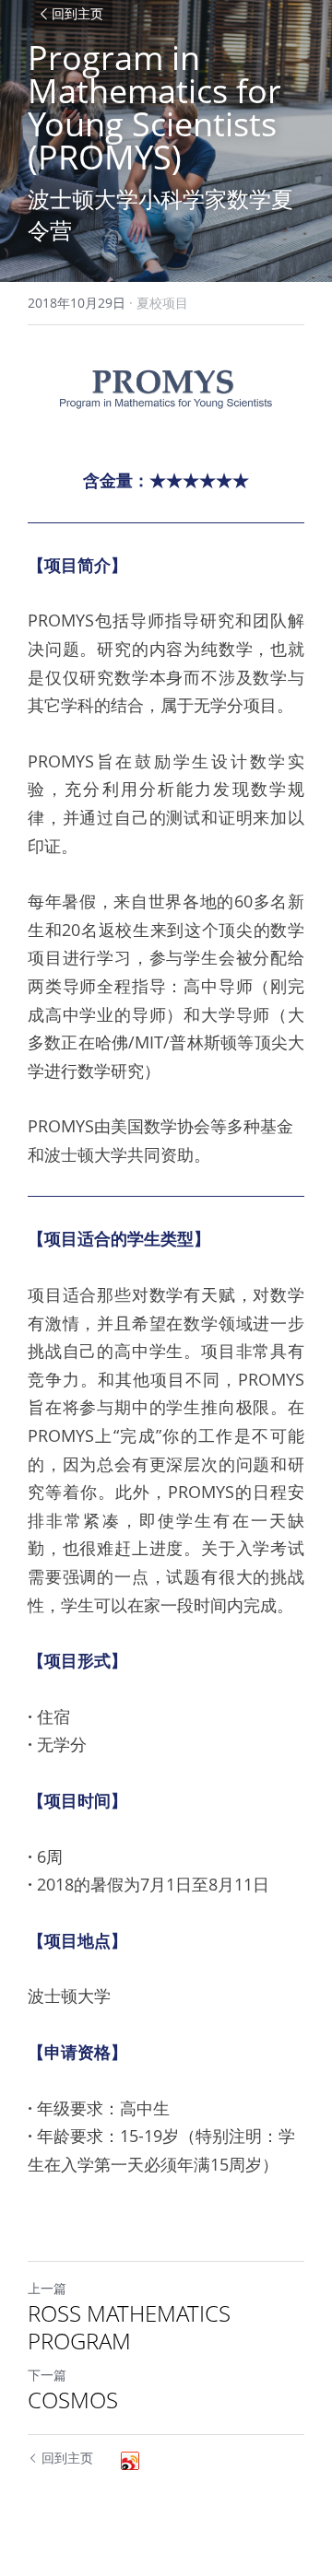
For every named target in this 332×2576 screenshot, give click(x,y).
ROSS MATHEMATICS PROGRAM (129, 2327)
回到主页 (77, 14)
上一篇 (47, 2288)
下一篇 (47, 2375)
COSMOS (73, 2400)
